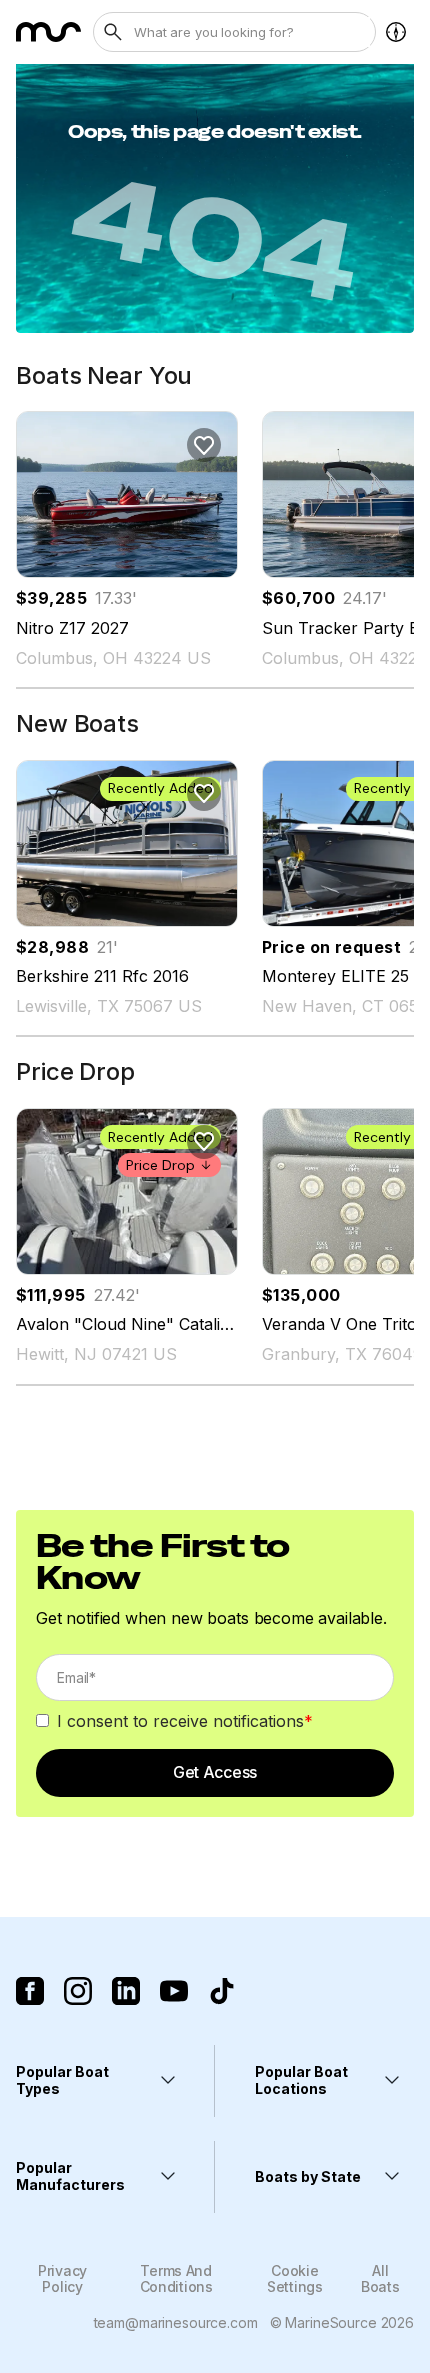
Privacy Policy (62, 2278)
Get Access (215, 1772)
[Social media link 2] (78, 1991)
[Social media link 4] (174, 1991)
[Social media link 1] (30, 1991)
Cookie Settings (295, 2278)
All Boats (380, 2278)
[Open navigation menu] (396, 32)
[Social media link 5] (222, 1991)
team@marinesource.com (176, 2322)
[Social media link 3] (126, 1991)
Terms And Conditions (176, 2278)
